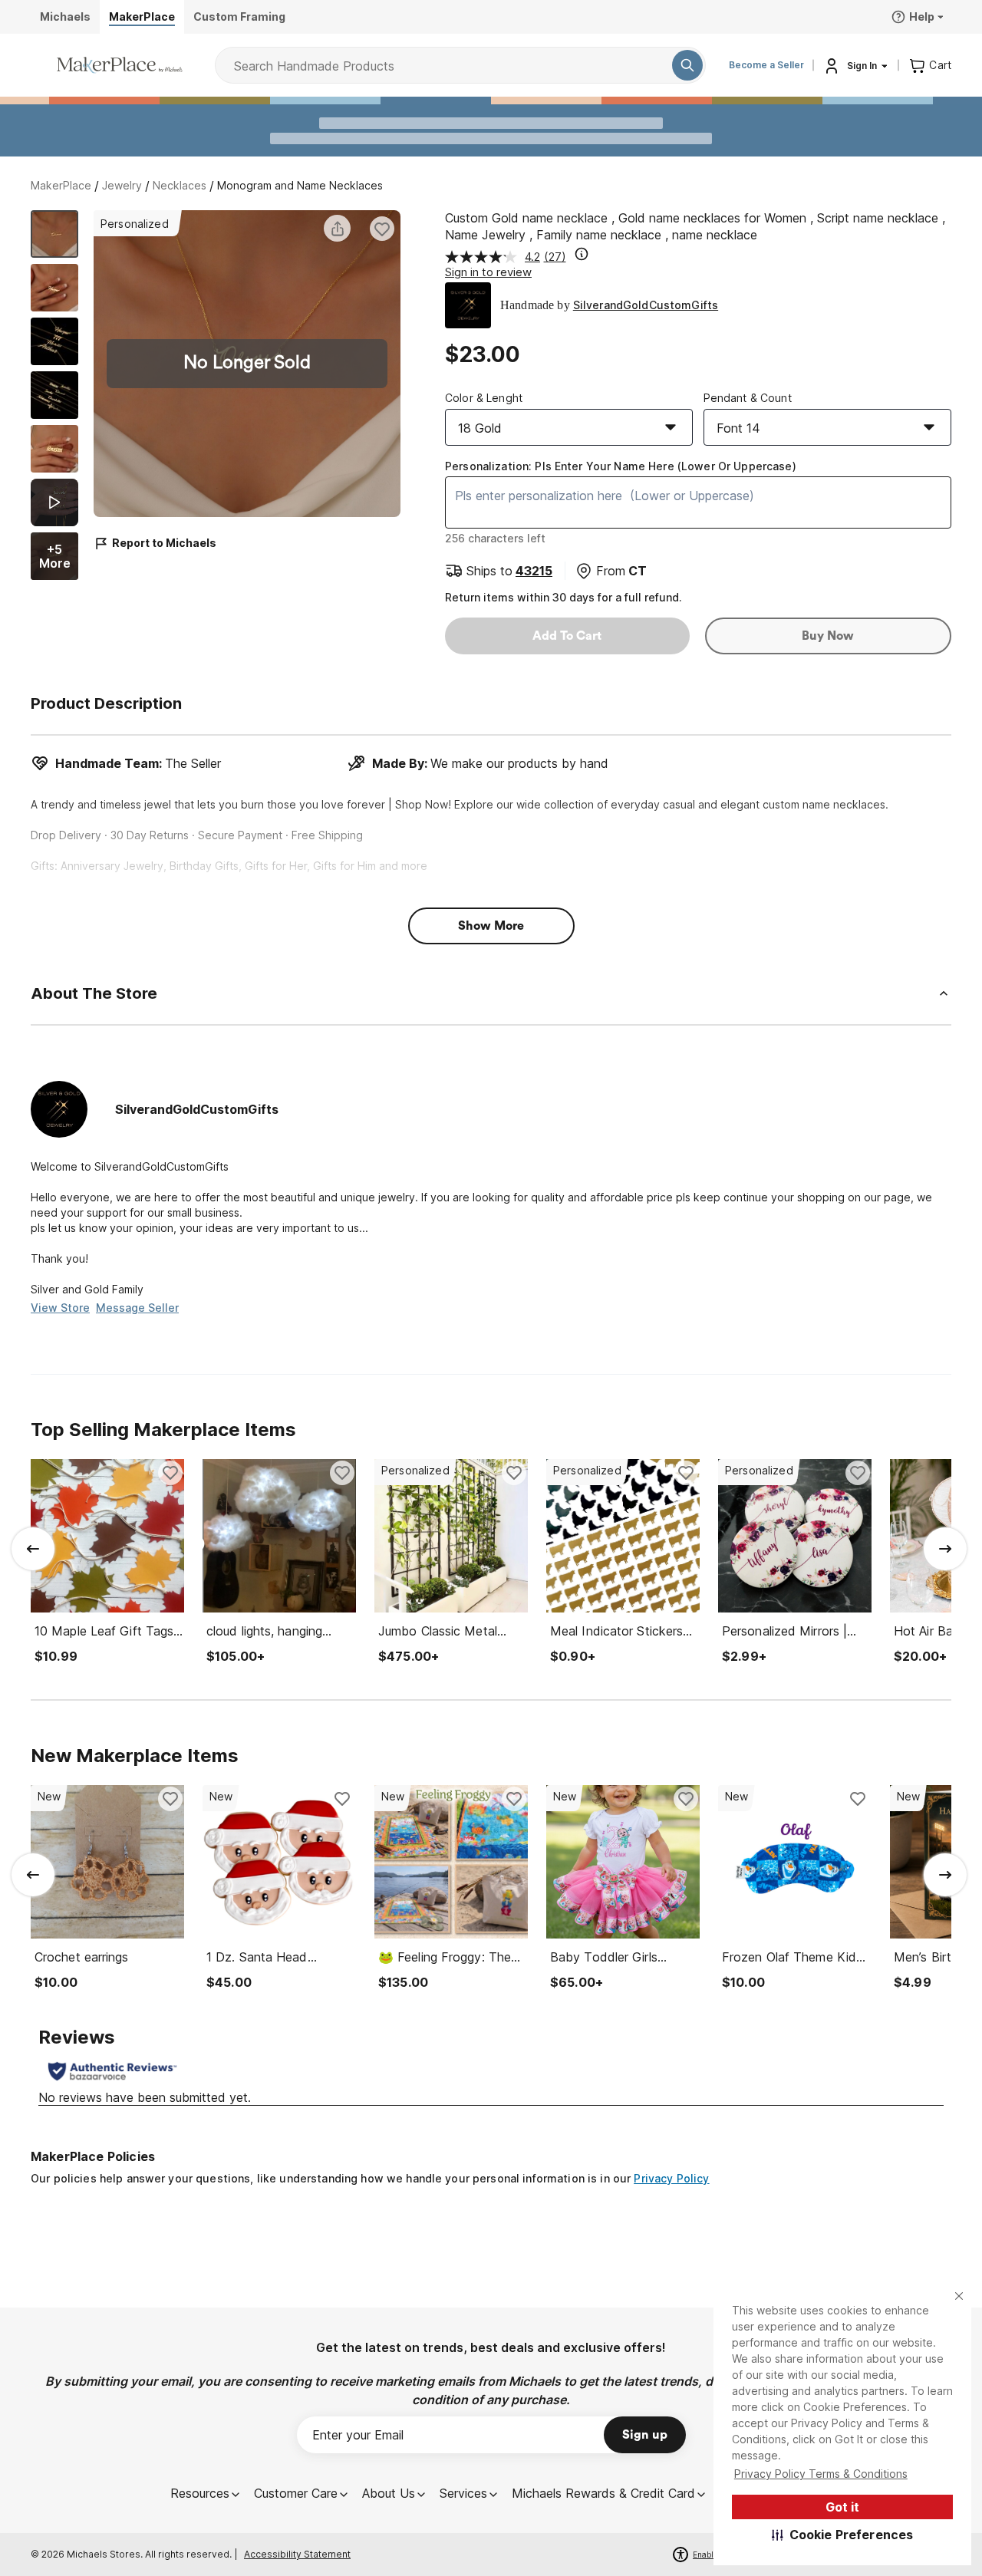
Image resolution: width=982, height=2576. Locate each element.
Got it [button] (842, 2507)
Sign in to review (488, 272)
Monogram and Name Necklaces (300, 185)
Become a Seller (766, 65)
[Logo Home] (120, 65)
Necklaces (180, 185)
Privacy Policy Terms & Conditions (821, 2474)
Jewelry (122, 185)
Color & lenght (484, 398)
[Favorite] (382, 229)
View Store (60, 1308)
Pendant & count (748, 398)
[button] (843, 2535)
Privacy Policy (671, 2178)
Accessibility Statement (297, 2554)
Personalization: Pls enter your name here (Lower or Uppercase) (621, 466)
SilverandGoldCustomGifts (646, 305)
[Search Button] (687, 65)
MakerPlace (61, 185)
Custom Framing (239, 16)
